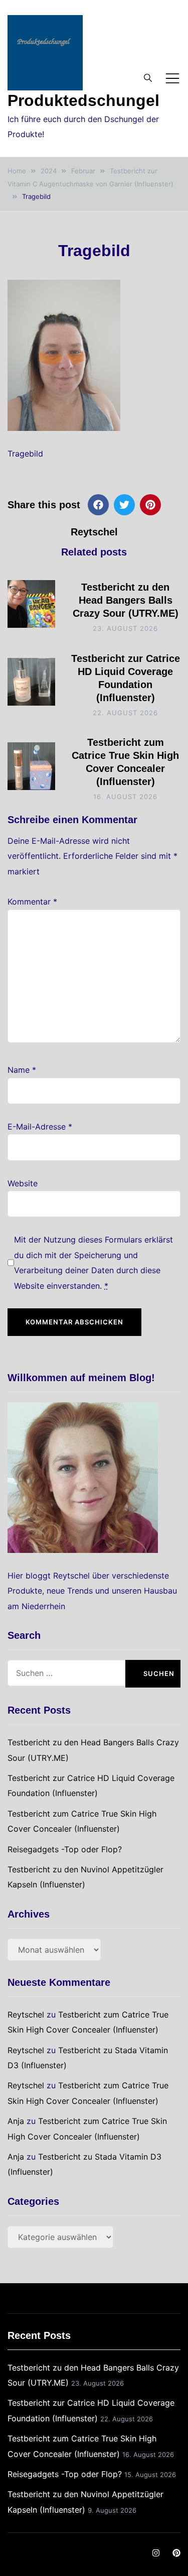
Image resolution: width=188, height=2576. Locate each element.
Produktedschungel (83, 100)
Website (23, 1183)
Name (22, 1070)
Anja (16, 2121)
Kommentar (32, 902)
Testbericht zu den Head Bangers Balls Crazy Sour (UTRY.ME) (126, 600)
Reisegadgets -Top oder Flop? (65, 1849)
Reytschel (94, 532)
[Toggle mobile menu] (172, 78)
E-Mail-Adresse (40, 1127)
